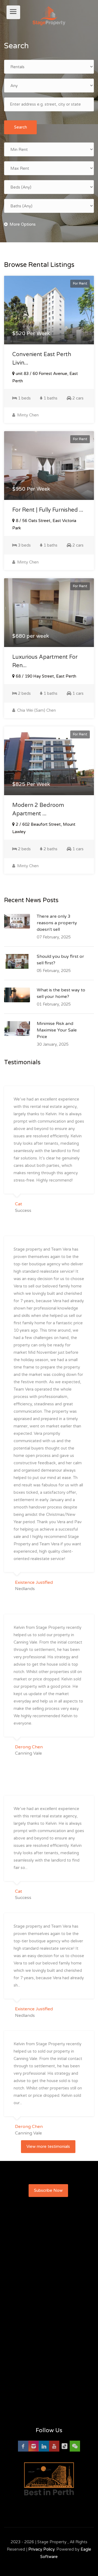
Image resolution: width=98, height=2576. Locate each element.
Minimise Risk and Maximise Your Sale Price (57, 1030)
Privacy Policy (41, 2549)
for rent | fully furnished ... (48, 510)
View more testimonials (48, 2146)
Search (21, 127)
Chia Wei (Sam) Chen (36, 710)
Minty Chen (27, 415)
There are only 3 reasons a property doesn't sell (57, 923)
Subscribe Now (48, 2190)
